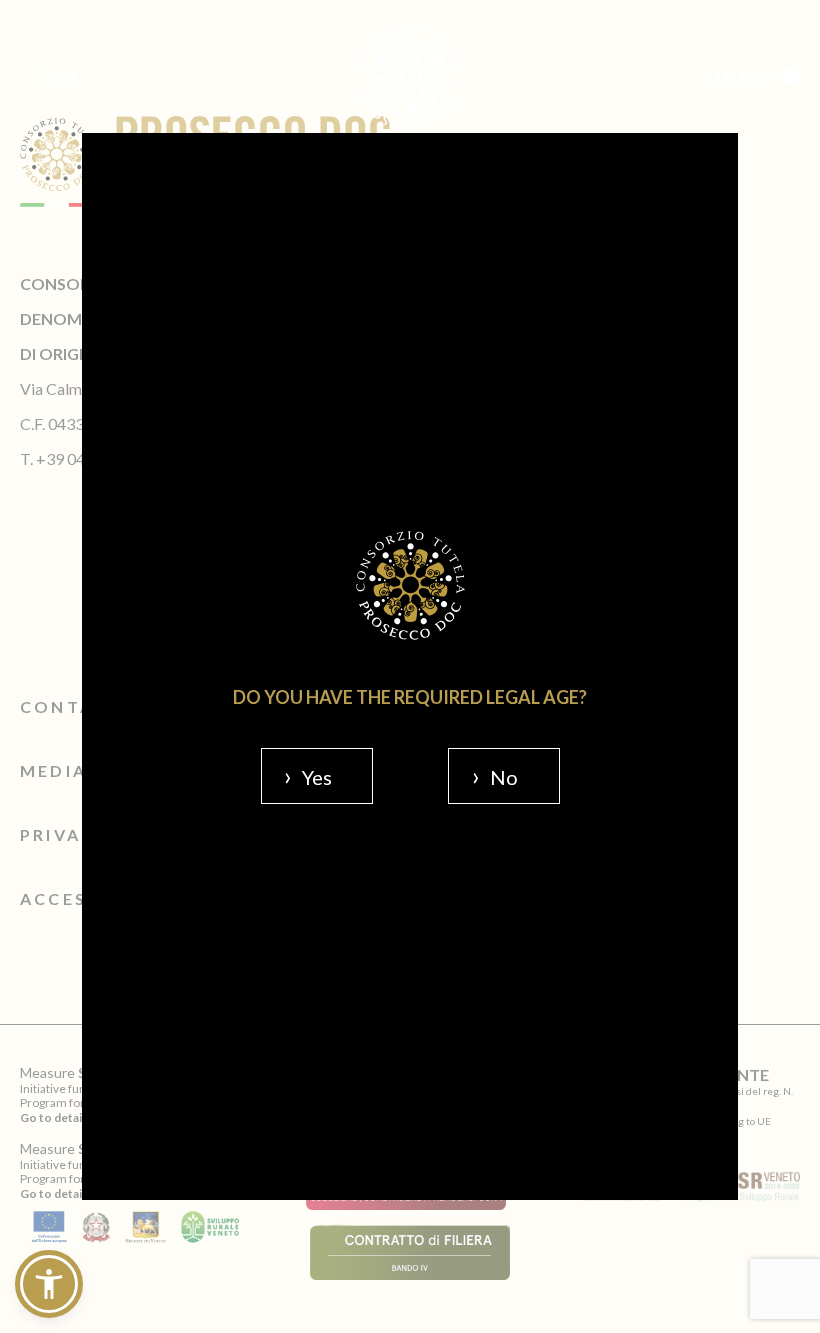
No (504, 777)
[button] (49, 1284)
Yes (317, 777)
